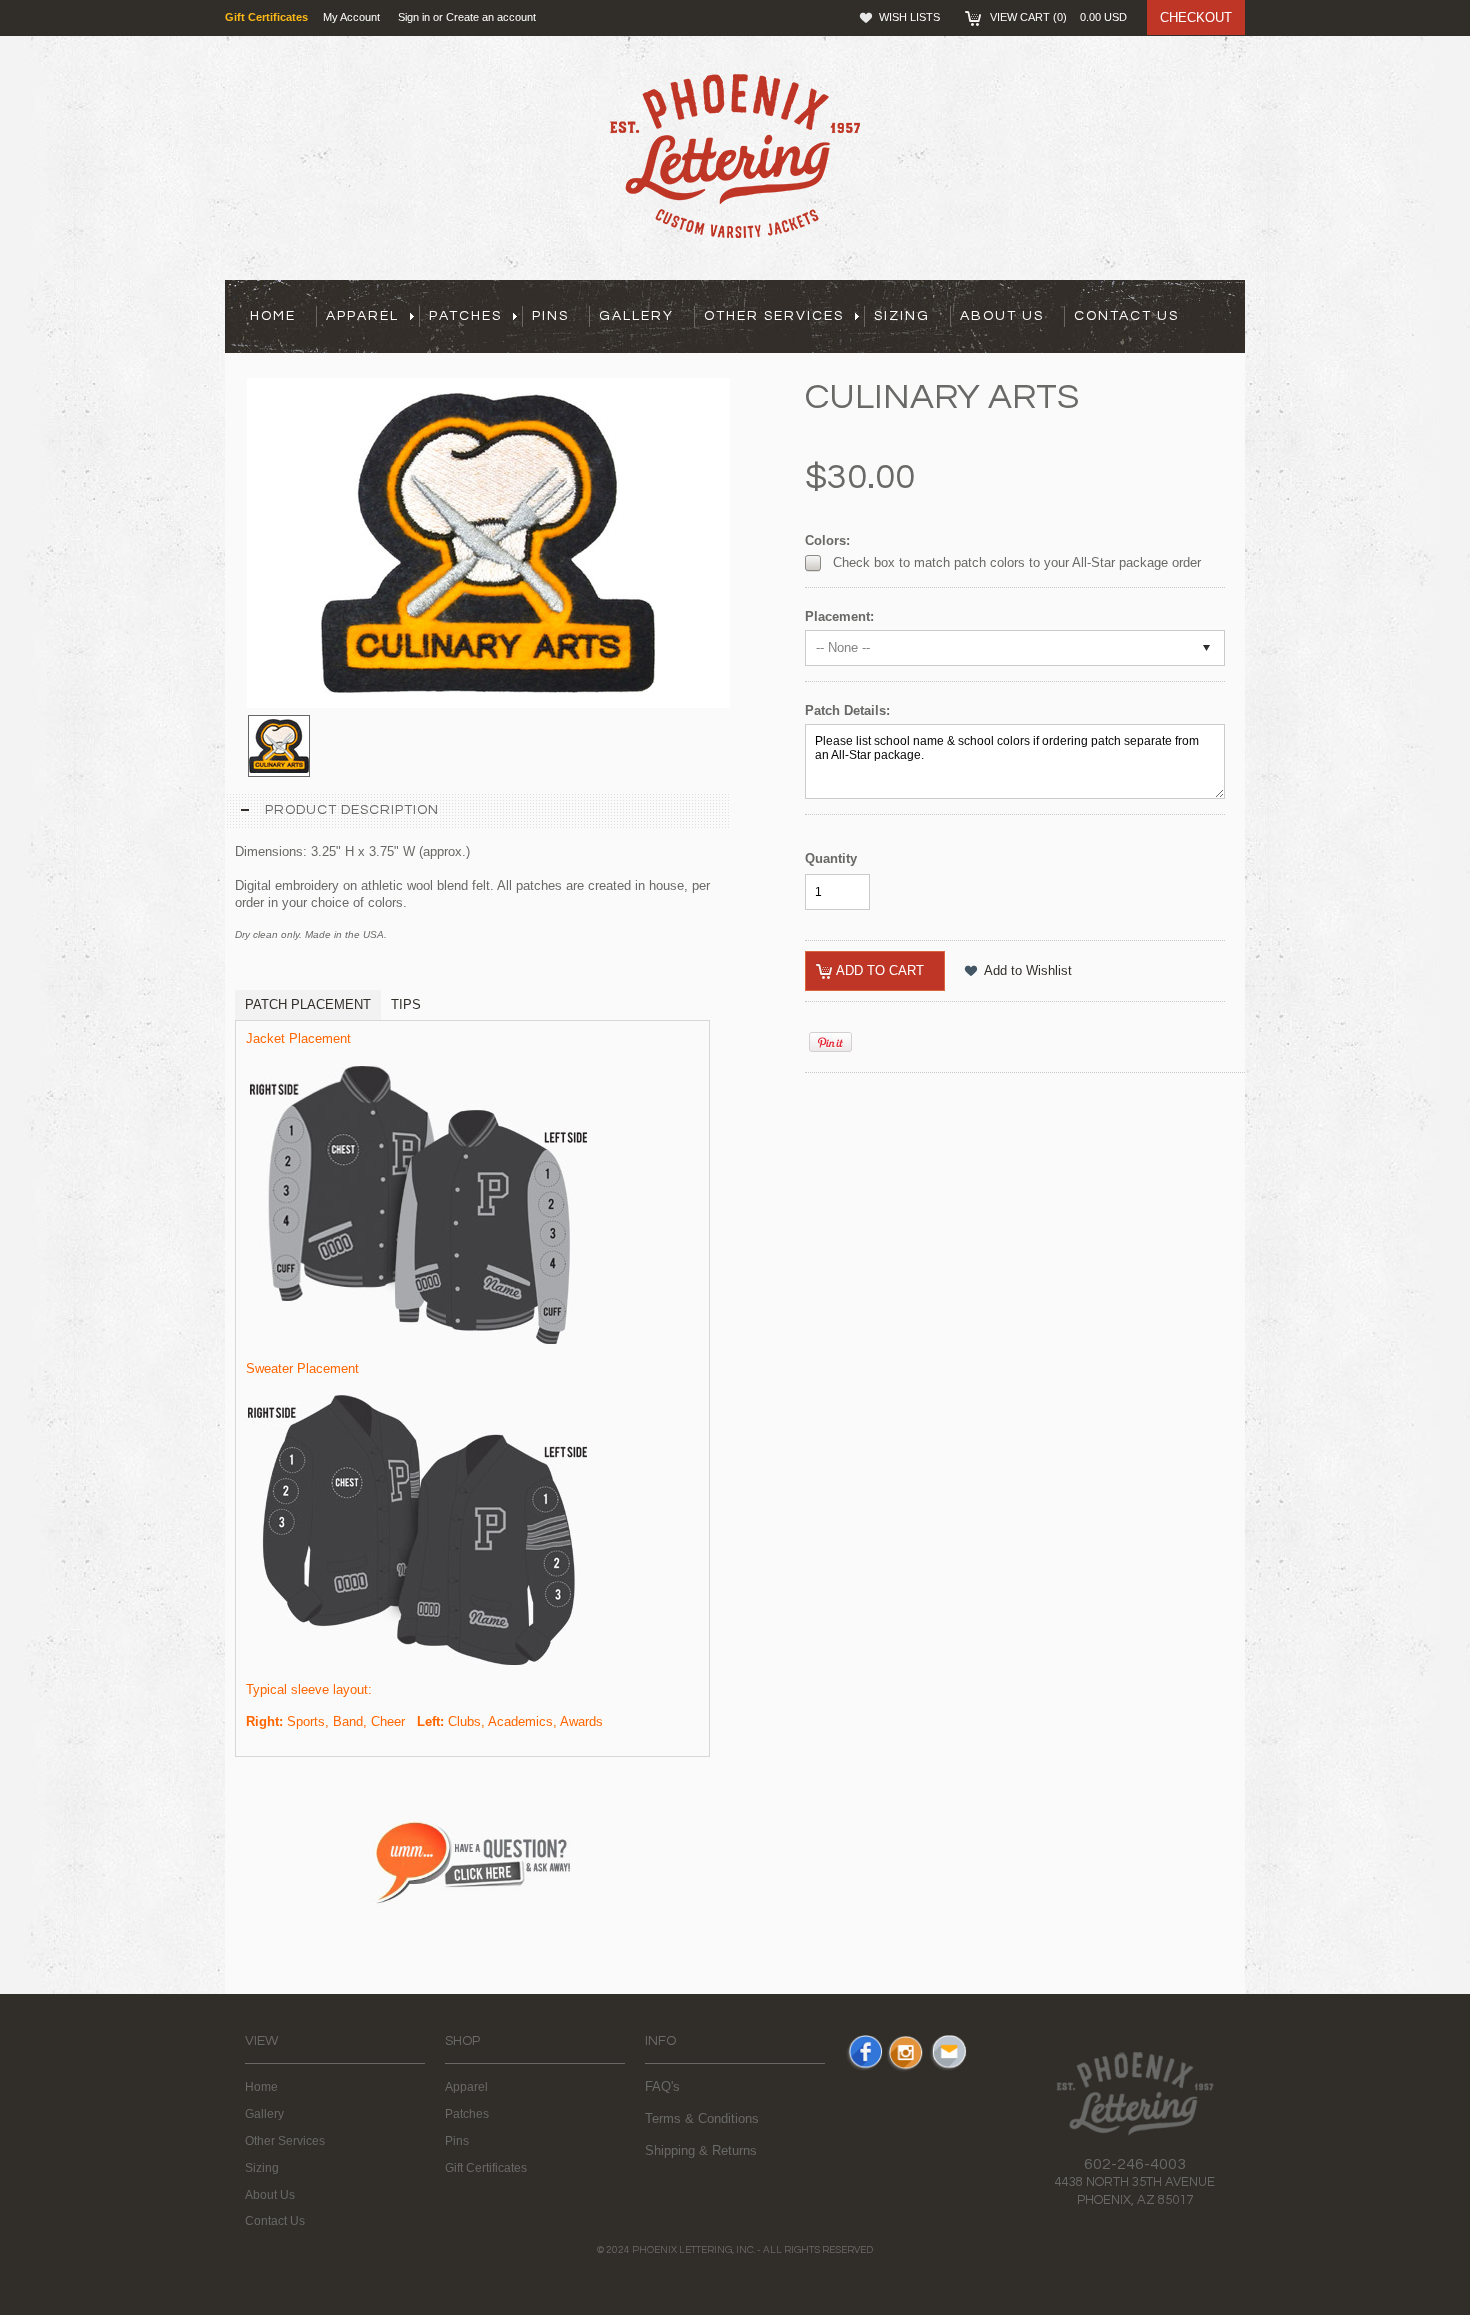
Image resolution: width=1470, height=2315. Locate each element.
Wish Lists (909, 17)
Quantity (831, 858)
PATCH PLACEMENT (308, 1004)
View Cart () (1058, 17)
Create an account (491, 17)
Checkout (1196, 17)
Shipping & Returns (701, 2150)
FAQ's (662, 2086)
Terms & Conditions (702, 2118)
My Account (351, 17)
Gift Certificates (486, 2168)
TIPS (406, 1004)
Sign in (414, 17)
